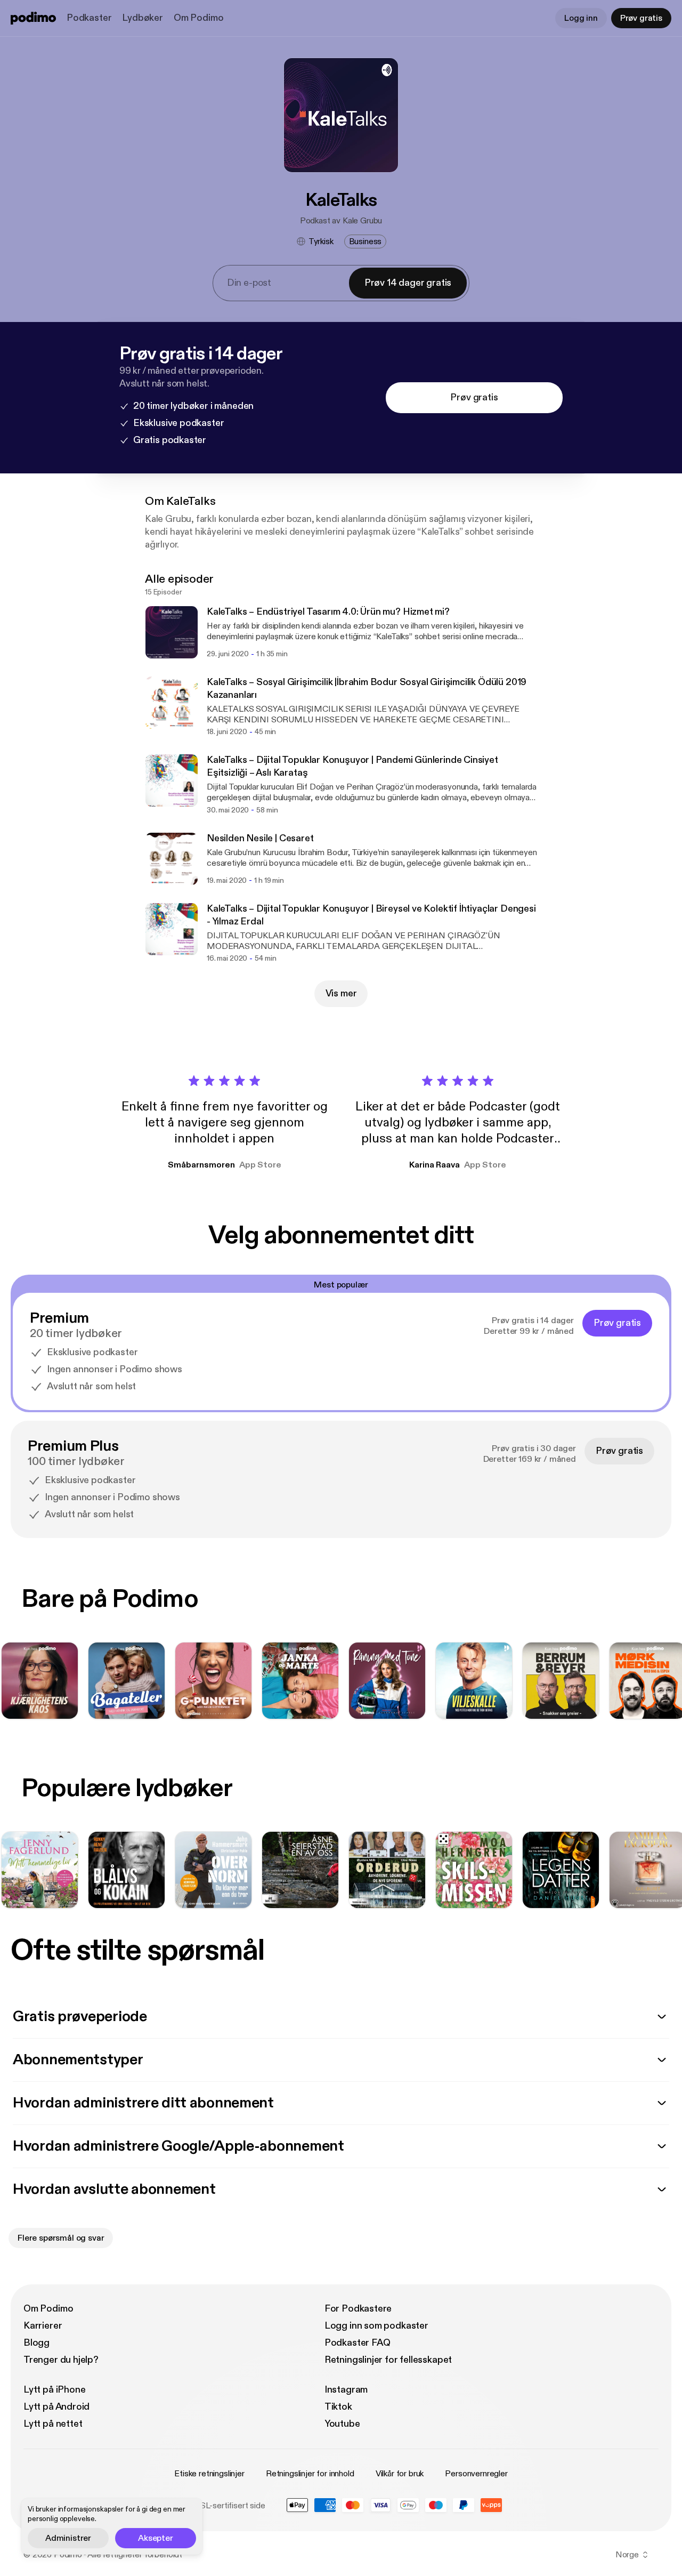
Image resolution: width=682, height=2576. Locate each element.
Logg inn (581, 18)
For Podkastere (358, 2309)
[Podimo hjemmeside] (33, 18)
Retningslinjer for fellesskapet (388, 2360)
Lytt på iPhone (54, 2390)
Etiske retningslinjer (209, 2474)
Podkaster (89, 18)
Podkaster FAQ (358, 2343)
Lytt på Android (56, 2407)
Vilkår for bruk (400, 2474)
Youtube (342, 2424)
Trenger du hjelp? (61, 2360)
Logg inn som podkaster (376, 2326)
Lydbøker (143, 18)
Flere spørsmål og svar (61, 2238)
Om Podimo (198, 18)
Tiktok (338, 2407)
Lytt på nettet (53, 2424)
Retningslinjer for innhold (310, 2474)
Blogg (36, 2343)
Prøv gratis (641, 18)
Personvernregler (476, 2474)
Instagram (346, 2390)
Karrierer (43, 2326)
